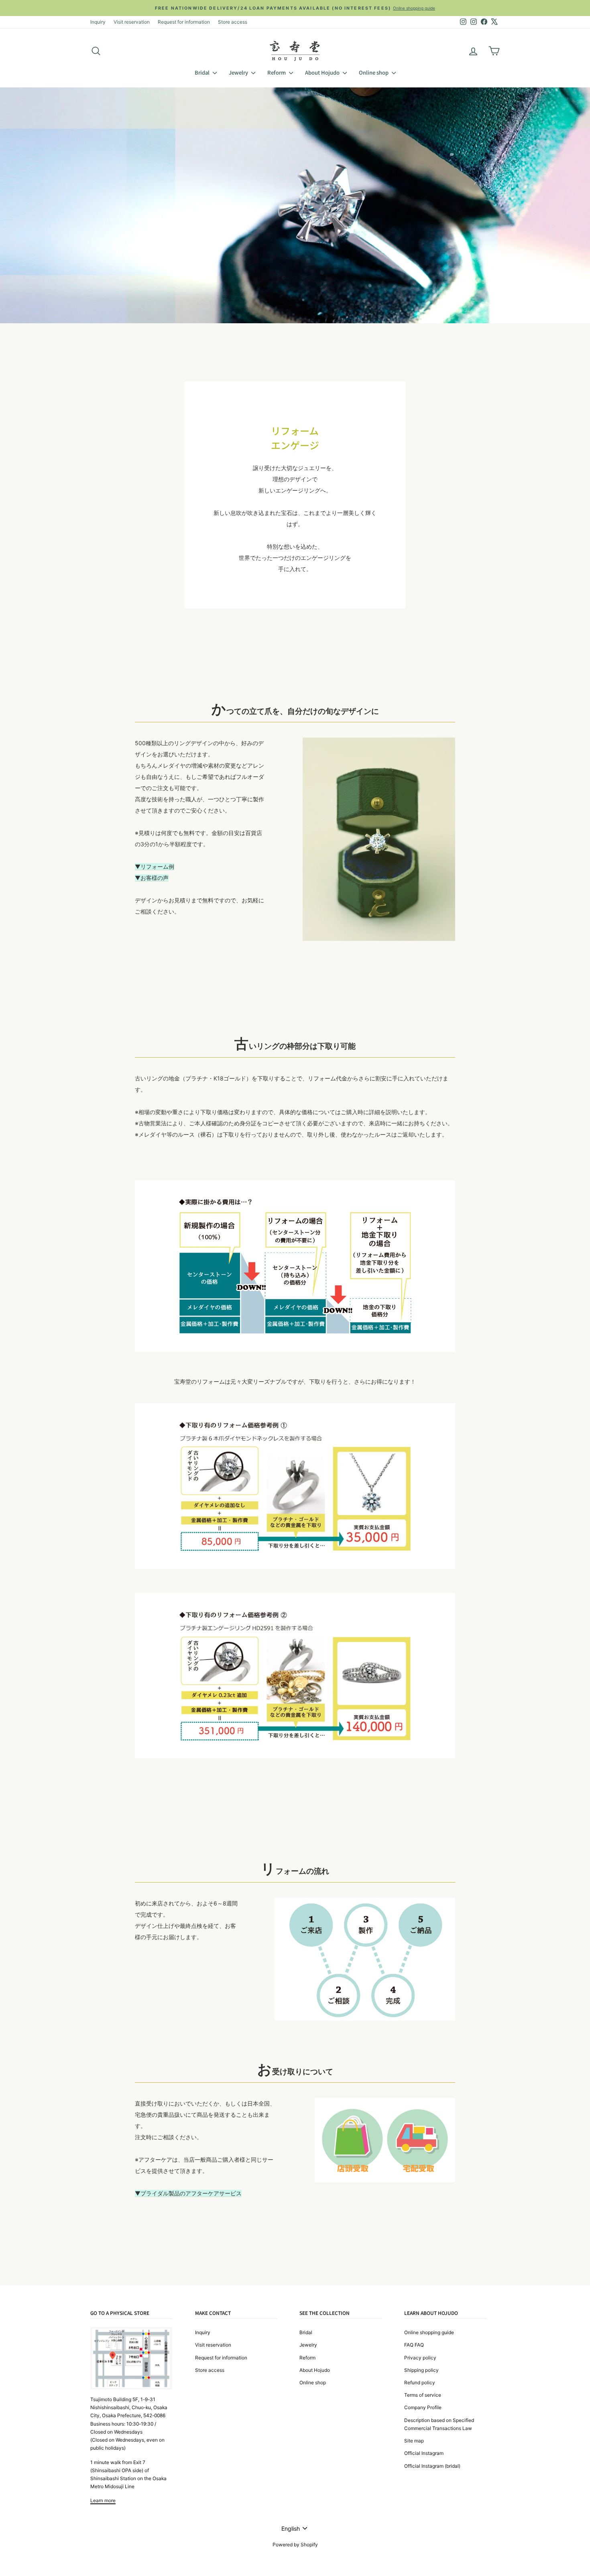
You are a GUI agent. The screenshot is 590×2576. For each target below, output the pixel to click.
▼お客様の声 (152, 878)
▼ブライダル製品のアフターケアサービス (188, 2193)
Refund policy (420, 2382)
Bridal (203, 72)
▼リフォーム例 (155, 866)
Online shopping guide (429, 2332)
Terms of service (423, 2395)
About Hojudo (323, 72)
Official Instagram (424, 2453)
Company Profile (423, 2407)
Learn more (103, 2500)
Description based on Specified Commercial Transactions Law (439, 2424)
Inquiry (98, 22)
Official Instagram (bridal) (432, 2466)
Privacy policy (420, 2358)
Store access (233, 22)
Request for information (184, 22)
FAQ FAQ (414, 2345)
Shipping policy (421, 2370)
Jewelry (239, 72)
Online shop (374, 72)
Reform (277, 72)
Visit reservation (132, 22)
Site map (414, 2441)
